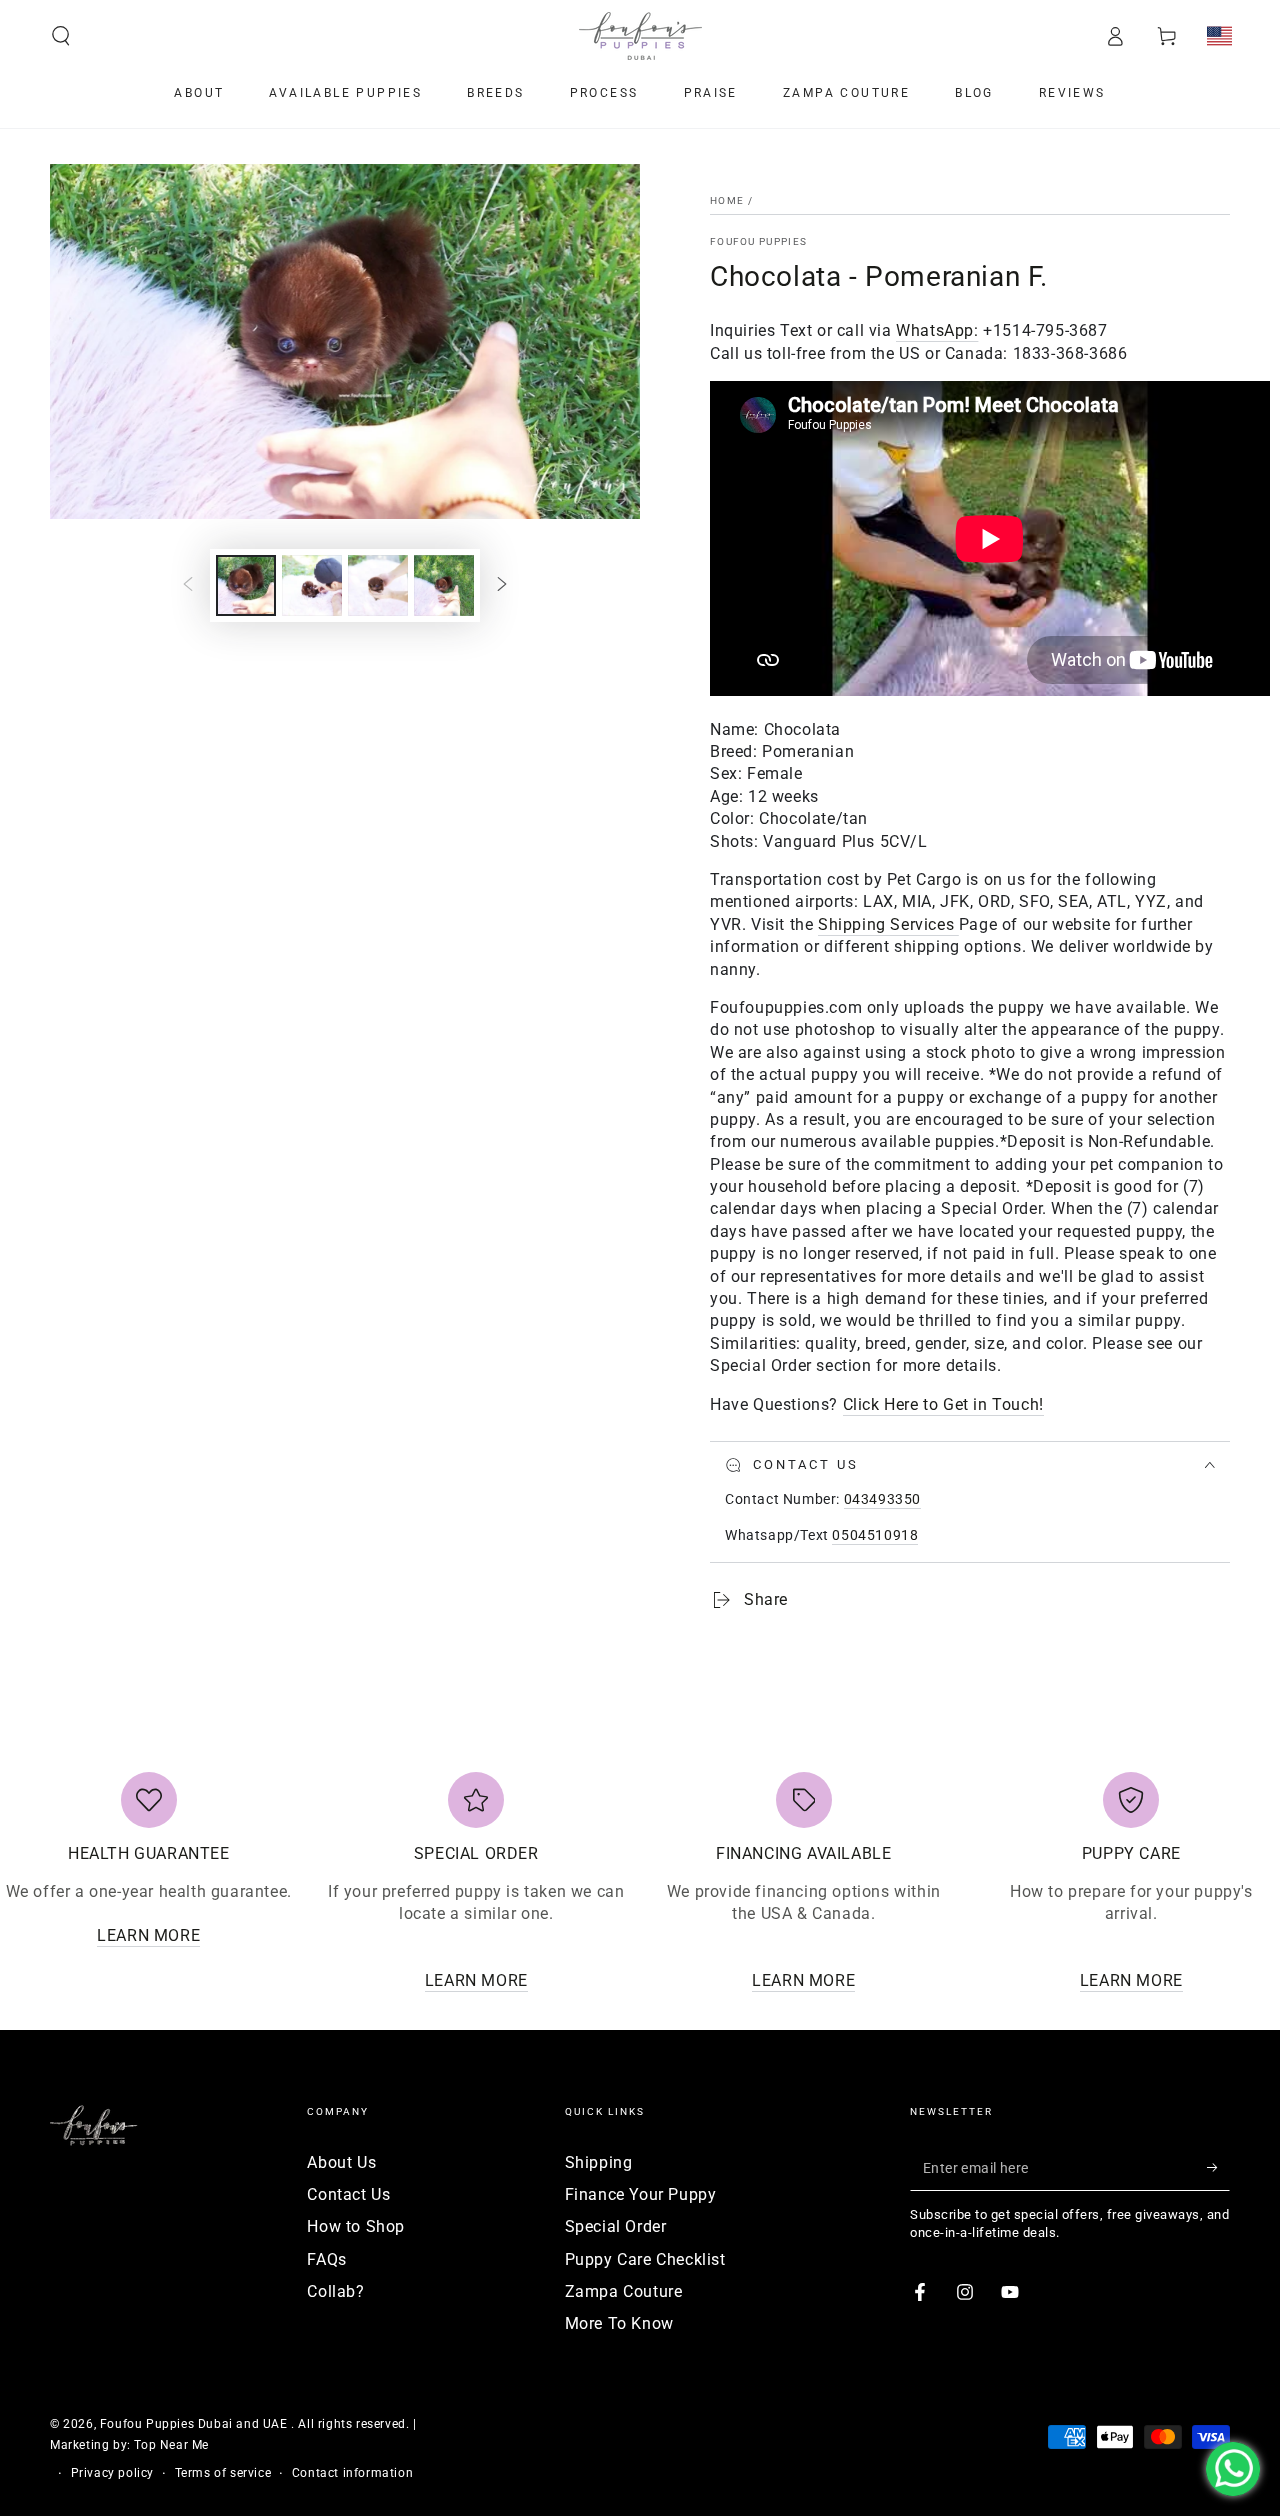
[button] (61, 36)
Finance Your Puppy (641, 2194)
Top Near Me (171, 2445)
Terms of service (223, 2473)
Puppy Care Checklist (645, 2259)
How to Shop (356, 2226)
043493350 (882, 1499)
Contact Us (348, 2194)
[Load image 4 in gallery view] (444, 585)
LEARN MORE (148, 1935)
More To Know (619, 2323)
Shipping (599, 2162)
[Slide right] (502, 586)
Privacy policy (112, 2473)
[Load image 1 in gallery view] (246, 585)
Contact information (352, 2473)
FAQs (326, 2259)
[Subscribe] (1218, 2168)
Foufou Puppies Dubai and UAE (195, 2424)
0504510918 (875, 1535)
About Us (341, 2162)
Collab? (335, 2291)
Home (727, 200)
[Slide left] (188, 586)
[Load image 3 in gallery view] (378, 585)
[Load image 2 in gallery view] (312, 585)
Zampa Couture (624, 2291)
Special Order (616, 2226)
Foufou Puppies (758, 241)
